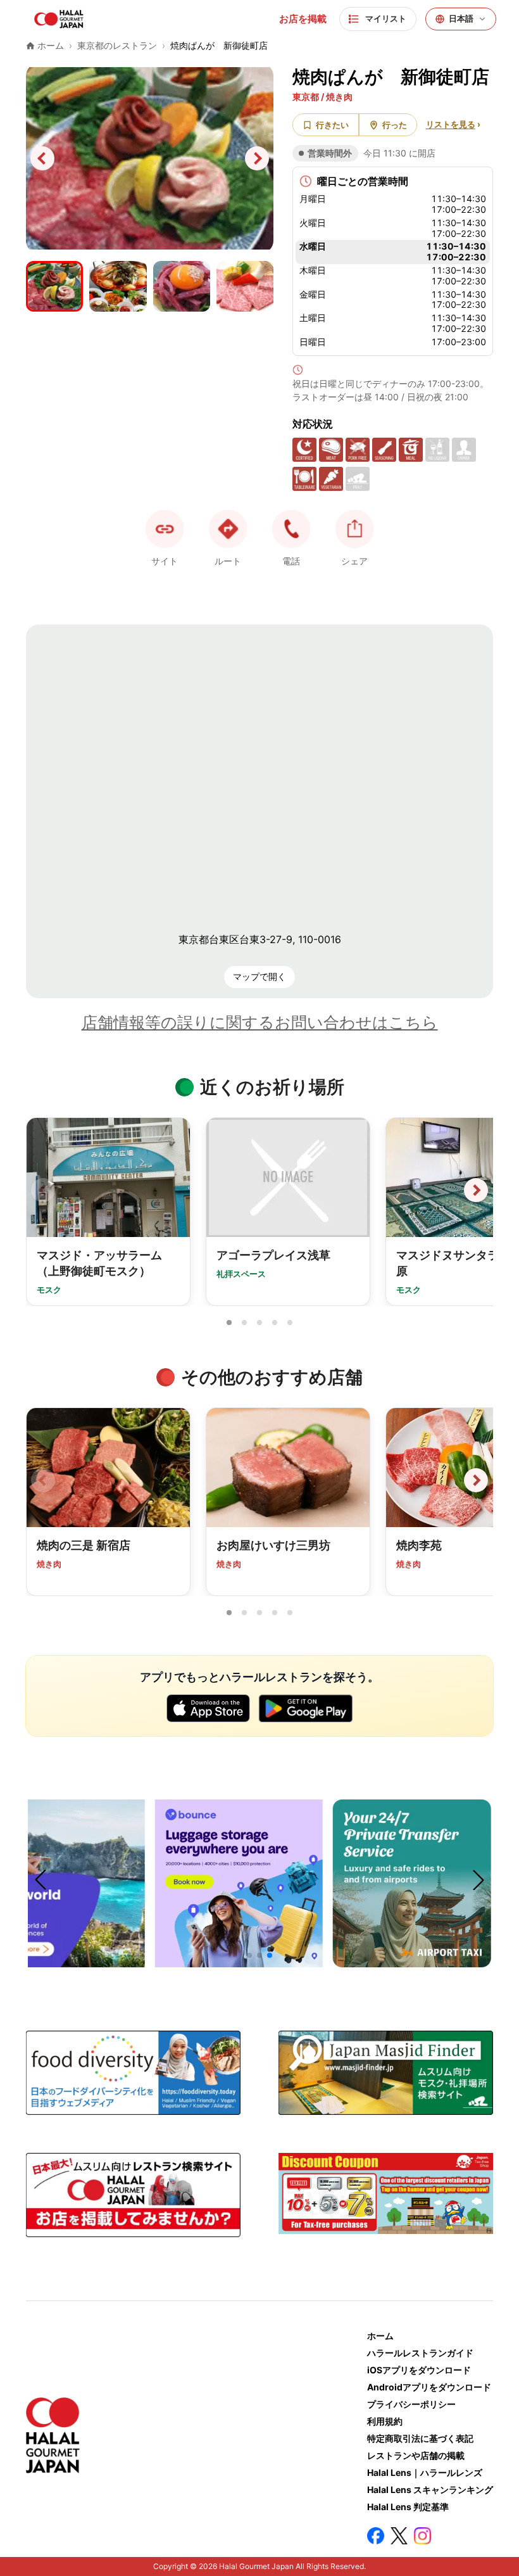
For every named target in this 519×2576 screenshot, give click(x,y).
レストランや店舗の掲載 (416, 2455)
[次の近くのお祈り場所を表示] (476, 1190)
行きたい (332, 125)
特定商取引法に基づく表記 (420, 2438)
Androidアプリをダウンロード (429, 2387)
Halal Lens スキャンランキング (430, 2490)
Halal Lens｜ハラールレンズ (425, 2472)
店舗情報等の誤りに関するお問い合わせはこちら (260, 1022)
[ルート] (228, 529)
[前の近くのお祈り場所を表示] (43, 1190)
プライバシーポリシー (411, 2404)
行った (395, 125)
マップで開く (259, 976)
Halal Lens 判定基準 (408, 2507)
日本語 (461, 19)
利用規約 (385, 2421)
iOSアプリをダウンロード (419, 2370)
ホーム (380, 2336)
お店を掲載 (303, 19)
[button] (291, 529)
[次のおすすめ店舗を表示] (476, 1480)
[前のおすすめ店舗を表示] (43, 1480)
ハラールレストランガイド (420, 2353)
